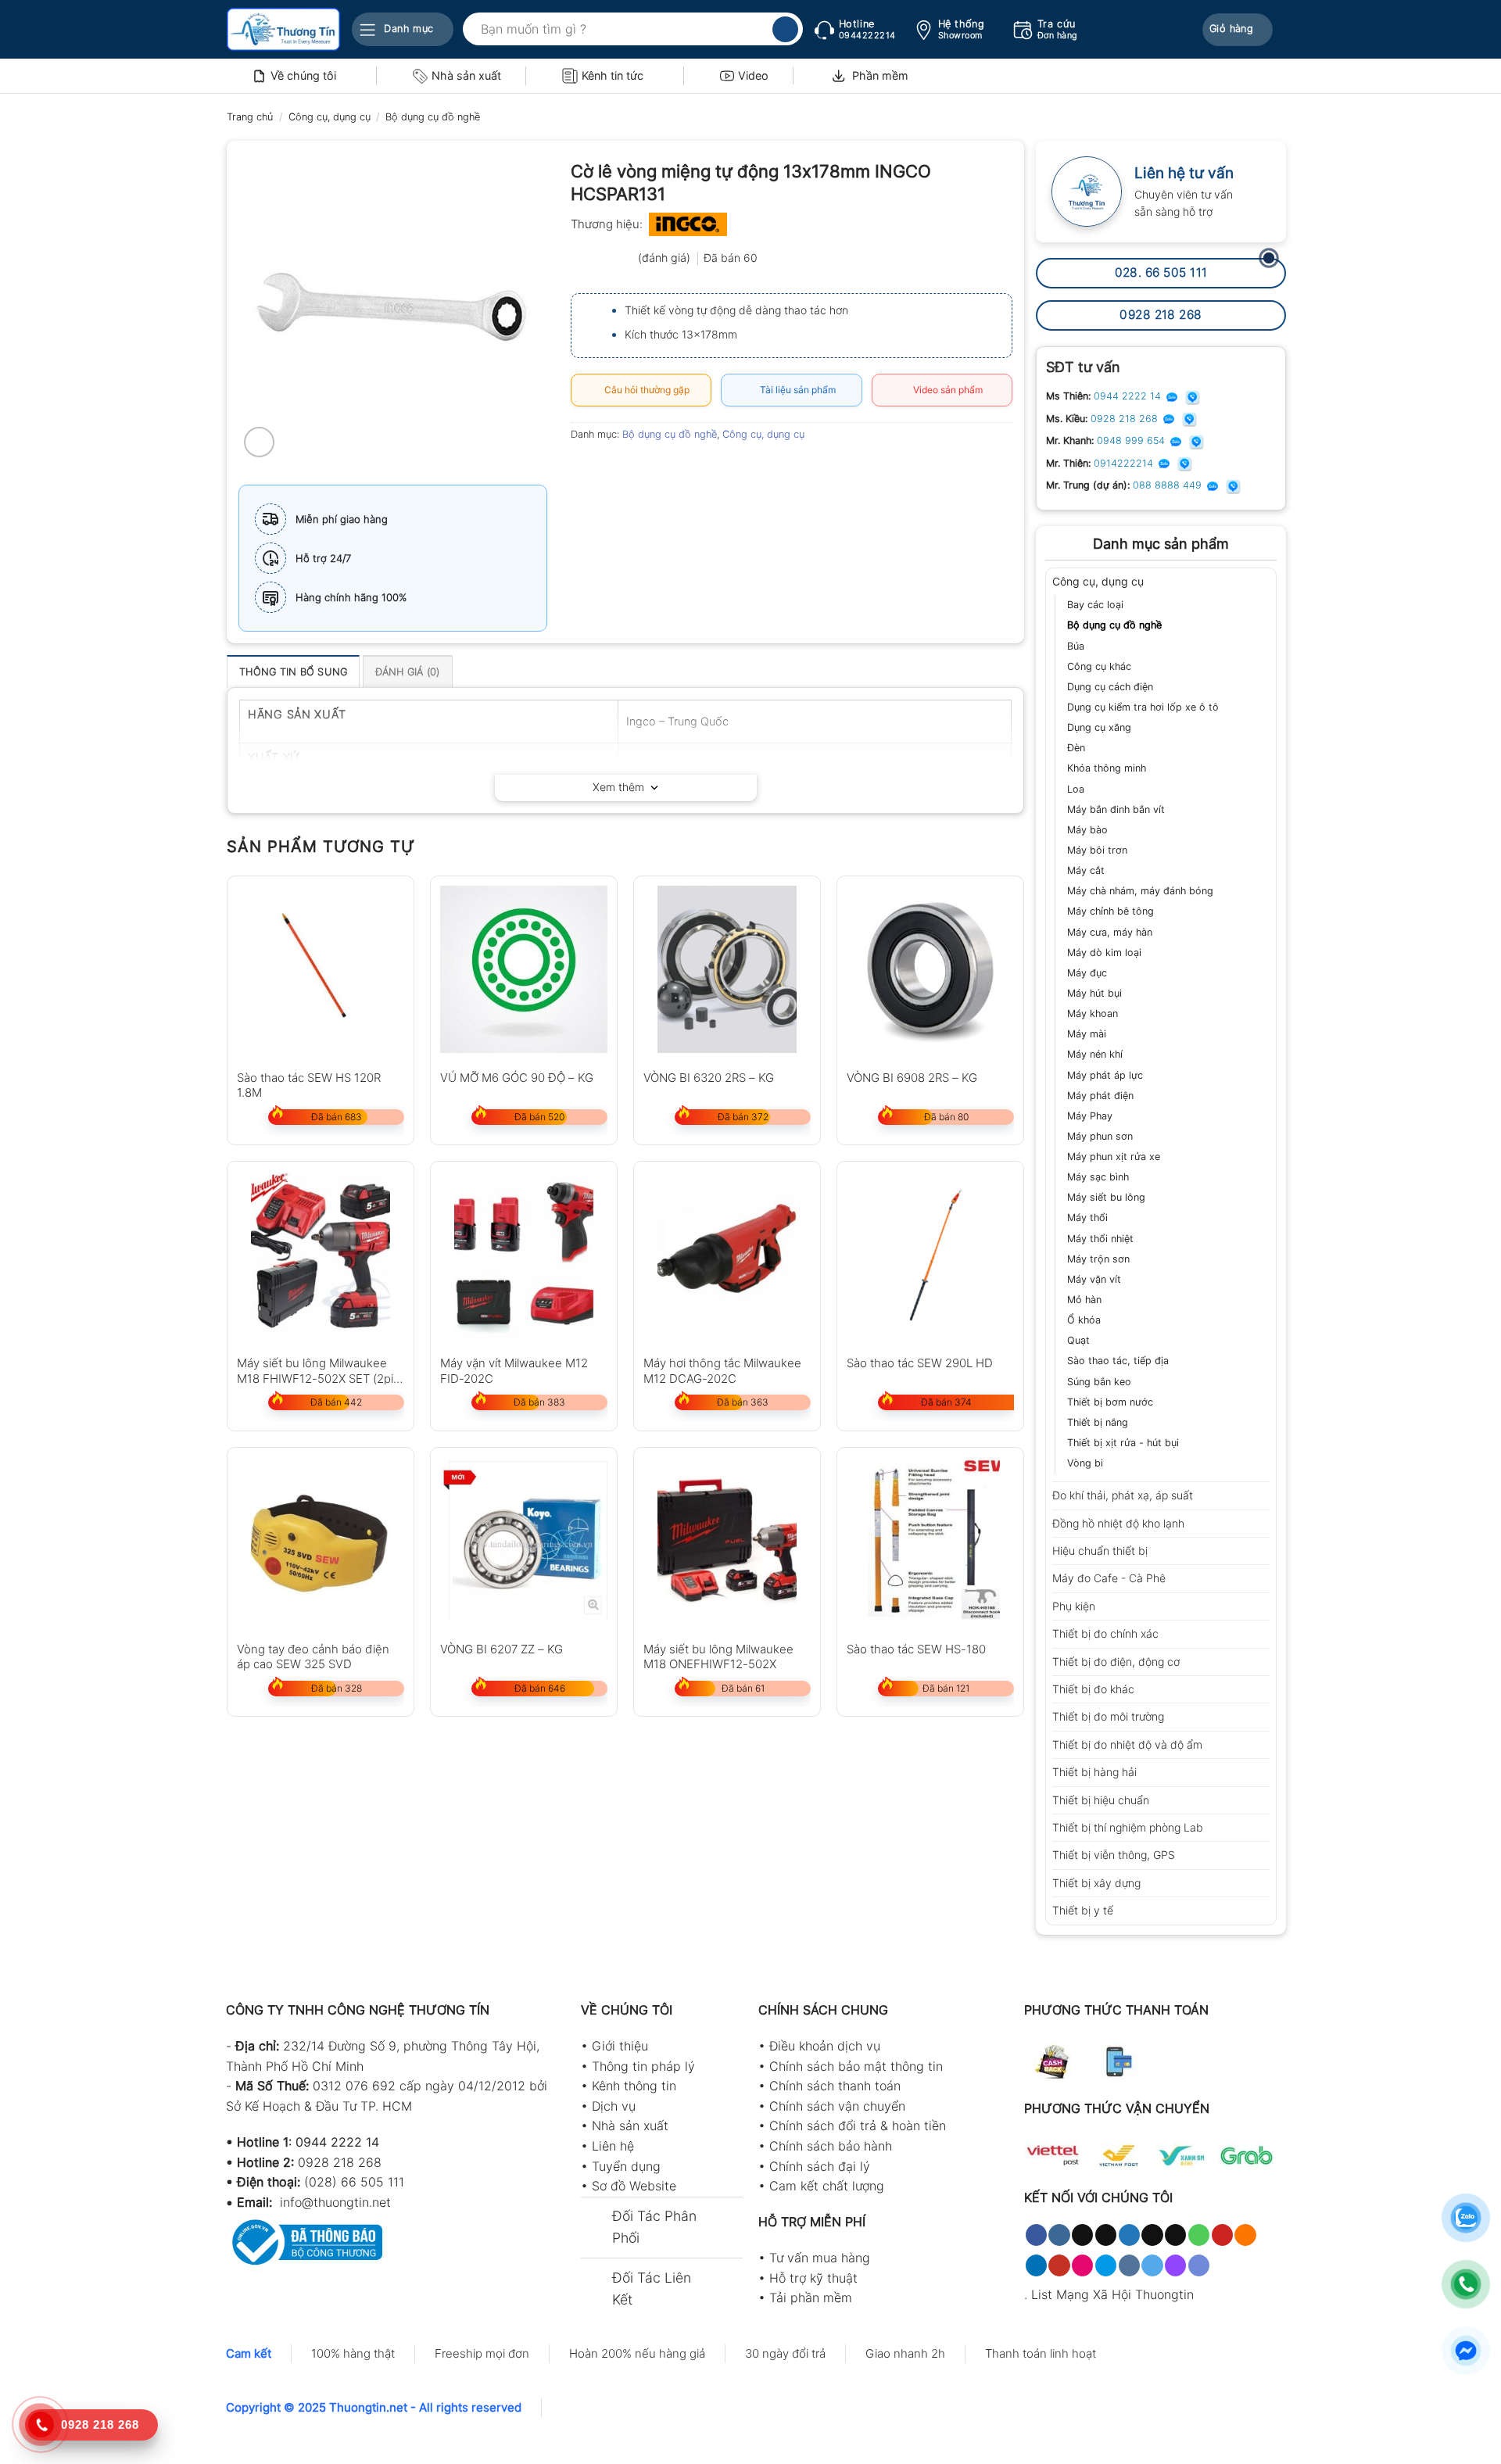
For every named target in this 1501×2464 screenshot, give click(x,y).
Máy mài (1087, 1034)
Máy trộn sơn (1098, 1259)
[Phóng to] (259, 442)
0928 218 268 (1126, 419)
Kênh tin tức (613, 75)
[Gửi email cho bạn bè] (641, 469)
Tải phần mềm (811, 2297)
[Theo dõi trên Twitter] (1129, 2235)
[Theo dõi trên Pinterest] (1222, 2235)
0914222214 (1125, 463)
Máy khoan (1093, 1014)
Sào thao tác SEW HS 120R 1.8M (309, 1085)
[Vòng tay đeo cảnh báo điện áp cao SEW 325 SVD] (321, 1541)
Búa (1076, 646)
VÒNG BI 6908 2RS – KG (912, 1078)
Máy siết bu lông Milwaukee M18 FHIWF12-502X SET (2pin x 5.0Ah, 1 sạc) (319, 1370)
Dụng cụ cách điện (1110, 687)
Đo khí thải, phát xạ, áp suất (1123, 1495)
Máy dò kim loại (1104, 953)
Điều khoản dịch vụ (825, 2046)
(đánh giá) (666, 258)
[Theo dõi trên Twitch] (1175, 2265)
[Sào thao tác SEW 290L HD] (930, 1255)
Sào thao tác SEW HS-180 (916, 1649)
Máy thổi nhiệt (1100, 1239)
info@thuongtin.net (335, 2202)
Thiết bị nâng (1098, 1422)
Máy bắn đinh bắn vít (1116, 809)
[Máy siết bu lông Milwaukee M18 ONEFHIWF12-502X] (727, 1541)
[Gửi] (785, 30)
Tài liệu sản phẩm (795, 390)
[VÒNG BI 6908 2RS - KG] (930, 969)
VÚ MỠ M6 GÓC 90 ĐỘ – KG (517, 1078)
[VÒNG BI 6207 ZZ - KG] (524, 1541)
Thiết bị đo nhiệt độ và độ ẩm (1127, 1744)
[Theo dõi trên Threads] (1152, 2235)
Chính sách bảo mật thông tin (856, 2066)
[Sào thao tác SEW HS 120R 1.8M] (321, 969)
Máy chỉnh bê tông (1111, 911)
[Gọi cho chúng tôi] (1199, 2235)
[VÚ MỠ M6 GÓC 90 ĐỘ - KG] (524, 969)
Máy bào (1087, 830)
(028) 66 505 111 (354, 2182)
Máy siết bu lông (1106, 1197)
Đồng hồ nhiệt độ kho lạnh (1118, 1523)
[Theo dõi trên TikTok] (1082, 2235)
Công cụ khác (1099, 666)
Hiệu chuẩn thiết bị (1100, 1551)
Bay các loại (1095, 605)
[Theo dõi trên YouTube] (1059, 2265)
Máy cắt (1086, 870)
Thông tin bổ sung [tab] (293, 672)
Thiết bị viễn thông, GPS (1114, 1855)
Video (753, 75)
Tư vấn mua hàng (820, 2258)
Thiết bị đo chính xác (1105, 1633)
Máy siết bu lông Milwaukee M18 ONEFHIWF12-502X (718, 1656)
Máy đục (1087, 973)
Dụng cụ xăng (1099, 727)
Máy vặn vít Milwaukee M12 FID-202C (514, 1370)
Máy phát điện (1100, 1096)
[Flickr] (1082, 2265)
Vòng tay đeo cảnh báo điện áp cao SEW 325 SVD (313, 1656)
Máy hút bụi (1094, 993)
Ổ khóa (1084, 1320)
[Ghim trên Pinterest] (670, 469)
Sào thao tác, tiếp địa (1118, 1361)
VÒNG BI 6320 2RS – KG (709, 1078)
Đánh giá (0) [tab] (408, 672)
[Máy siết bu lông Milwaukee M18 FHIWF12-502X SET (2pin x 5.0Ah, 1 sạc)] (321, 1255)
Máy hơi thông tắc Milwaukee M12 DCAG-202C (722, 1370)
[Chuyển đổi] (1264, 582)
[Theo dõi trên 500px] (1106, 2265)
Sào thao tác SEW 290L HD (920, 1363)
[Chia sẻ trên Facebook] (585, 469)
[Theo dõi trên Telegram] (1152, 2265)
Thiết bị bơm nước (1110, 1402)
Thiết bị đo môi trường (1108, 1716)
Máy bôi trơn (1097, 850)
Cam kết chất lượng (827, 2186)
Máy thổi (1087, 1218)
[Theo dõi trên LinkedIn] (1036, 2265)
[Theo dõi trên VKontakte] (1129, 2265)
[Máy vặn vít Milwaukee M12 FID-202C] (524, 1255)
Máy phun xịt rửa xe (1114, 1157)
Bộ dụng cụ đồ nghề (433, 117)
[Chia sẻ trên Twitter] (613, 469)
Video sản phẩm (946, 390)
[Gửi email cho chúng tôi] (1175, 2235)
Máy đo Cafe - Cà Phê (1109, 1578)
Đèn (1076, 748)
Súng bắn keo (1099, 1382)
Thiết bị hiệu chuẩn (1101, 1800)
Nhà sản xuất (466, 75)
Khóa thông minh (1107, 768)
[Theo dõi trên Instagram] (1059, 2235)
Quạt (1078, 1340)
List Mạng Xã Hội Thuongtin (1112, 2294)
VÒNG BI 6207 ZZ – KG (502, 1649)
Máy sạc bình (1098, 1177)
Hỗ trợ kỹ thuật (813, 2278)
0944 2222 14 (1129, 396)
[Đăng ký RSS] (1245, 2235)
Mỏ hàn (1084, 1300)
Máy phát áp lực (1105, 1075)
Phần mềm (880, 75)
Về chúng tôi (303, 75)
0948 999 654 (1132, 441)
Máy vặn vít (1094, 1279)
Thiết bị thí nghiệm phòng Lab (1128, 1827)
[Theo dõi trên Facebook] (1036, 2235)
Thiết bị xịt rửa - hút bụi (1123, 1443)
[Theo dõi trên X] (1106, 2235)
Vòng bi (1085, 1463)
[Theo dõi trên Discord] (1199, 2265)
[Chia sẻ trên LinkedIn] (698, 469)
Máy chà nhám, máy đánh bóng (1140, 891)
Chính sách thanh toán (835, 2086)
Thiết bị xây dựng (1096, 1883)
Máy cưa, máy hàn (1110, 932)
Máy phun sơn (1100, 1136)
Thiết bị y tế (1083, 1910)
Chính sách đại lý (820, 2166)
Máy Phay (1090, 1116)
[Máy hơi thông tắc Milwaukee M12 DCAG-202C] (727, 1255)
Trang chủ (250, 117)
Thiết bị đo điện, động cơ (1116, 1662)
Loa (1076, 789)
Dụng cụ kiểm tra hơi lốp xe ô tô (1143, 707)
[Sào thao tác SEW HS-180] (930, 1541)
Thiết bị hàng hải (1094, 1772)
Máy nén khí (1095, 1054)
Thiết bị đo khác (1093, 1689)
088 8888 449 (1169, 485)
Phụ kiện (1074, 1606)
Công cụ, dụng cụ (330, 117)
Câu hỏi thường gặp (645, 390)
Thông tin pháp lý (643, 2066)
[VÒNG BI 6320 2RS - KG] (727, 969)
